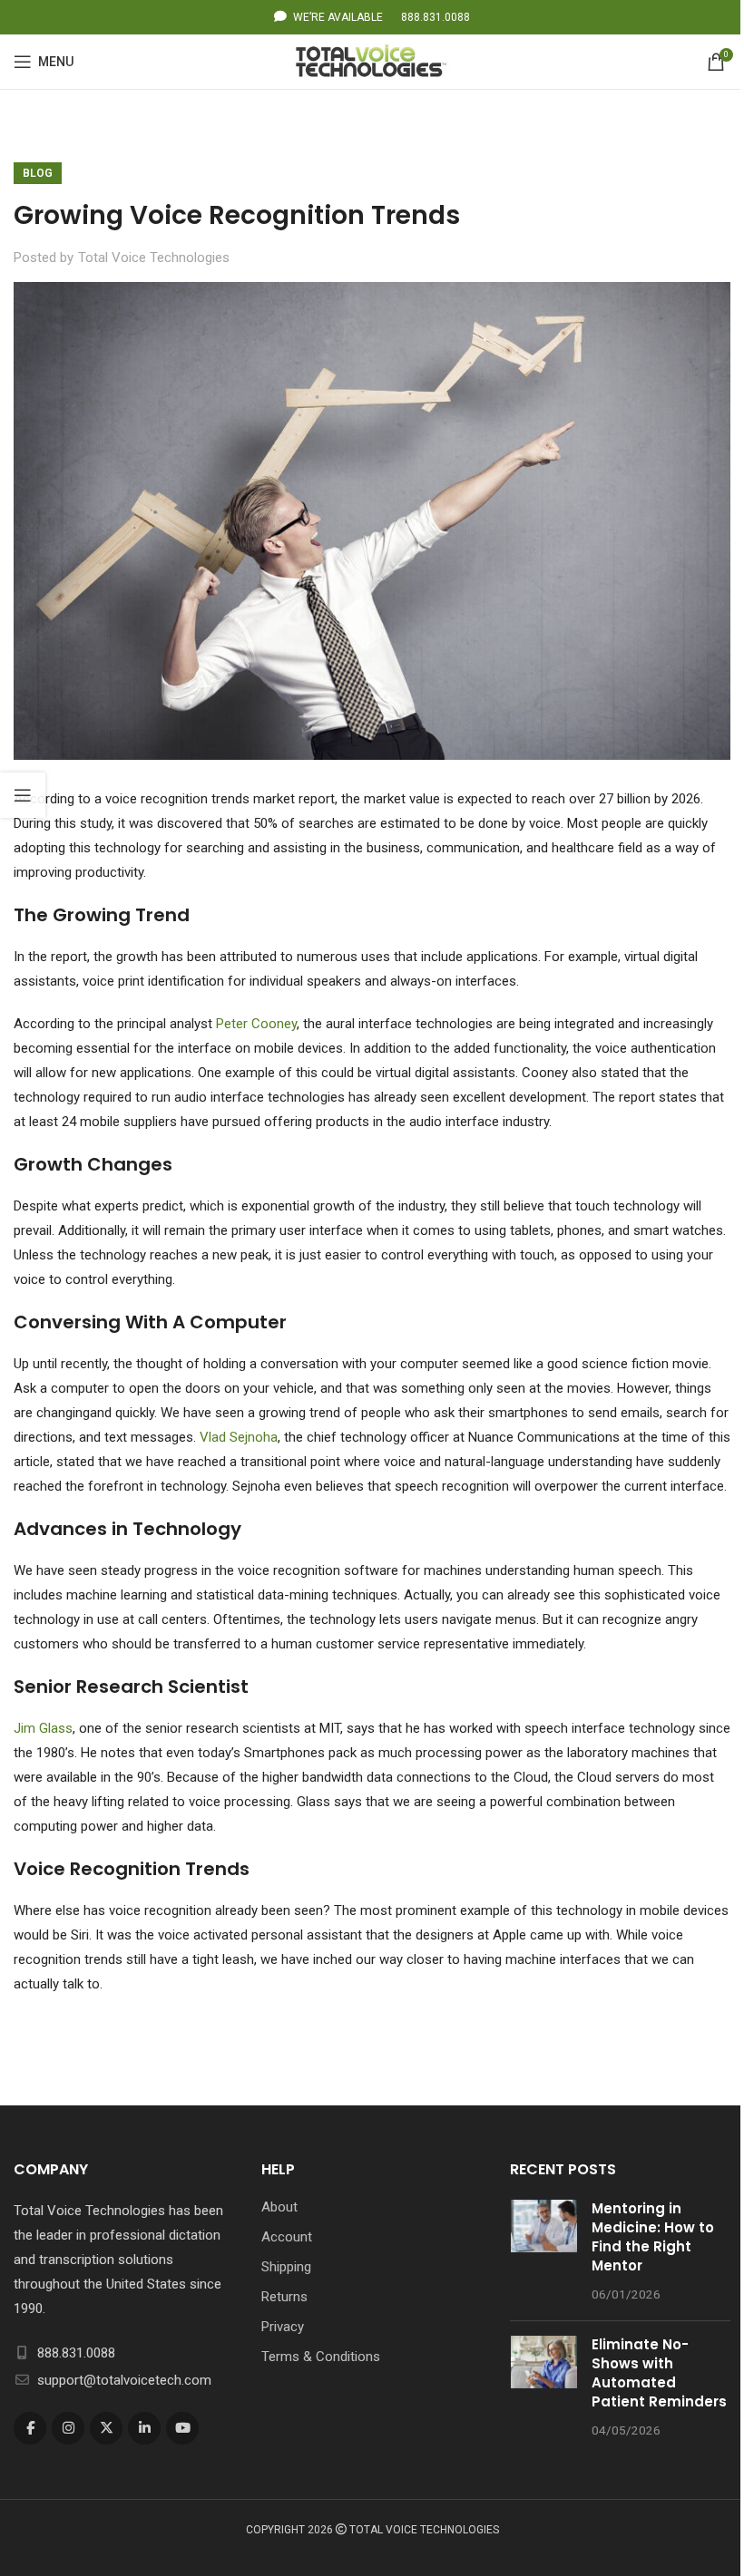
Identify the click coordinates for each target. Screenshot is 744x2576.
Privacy (283, 2327)
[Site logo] (372, 61)
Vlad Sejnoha (239, 1437)
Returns (284, 2297)
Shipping (286, 2267)
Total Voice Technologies (154, 258)
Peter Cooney (256, 1024)
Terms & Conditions (321, 2357)
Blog (38, 173)
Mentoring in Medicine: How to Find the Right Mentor (653, 2237)
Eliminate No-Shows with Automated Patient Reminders (659, 2373)
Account (287, 2237)
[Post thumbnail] (544, 2253)
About (279, 2207)
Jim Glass (43, 1728)
